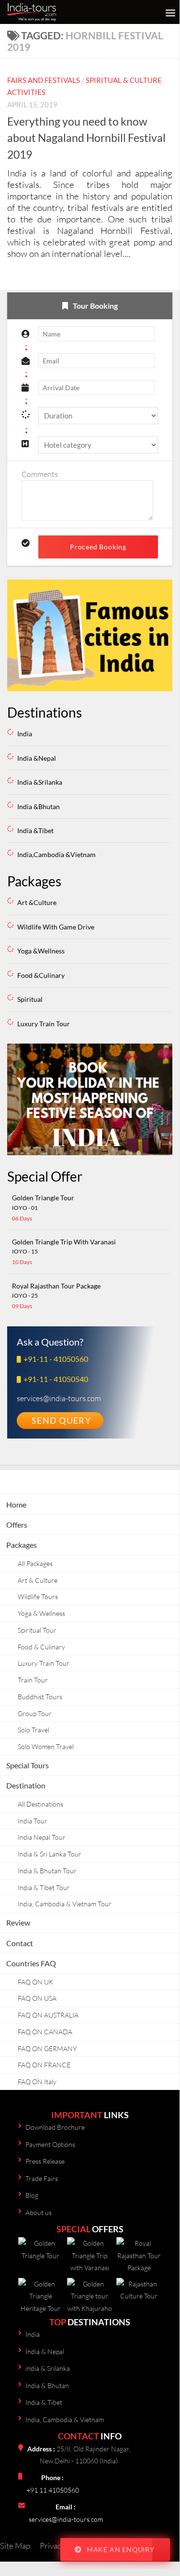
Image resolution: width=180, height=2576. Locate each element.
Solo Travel (34, 1730)
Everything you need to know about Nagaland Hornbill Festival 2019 (86, 138)
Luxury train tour (44, 1024)
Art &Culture (37, 902)
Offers (17, 1525)
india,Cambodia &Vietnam (56, 854)
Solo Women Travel (46, 1746)
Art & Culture (38, 1580)
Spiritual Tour (37, 1630)
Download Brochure (55, 2127)
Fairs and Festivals (44, 80)
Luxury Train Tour (44, 1663)
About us (39, 2212)
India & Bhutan (47, 2385)
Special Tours (28, 1765)
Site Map (15, 2546)
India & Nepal (45, 2351)
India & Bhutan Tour (47, 1871)
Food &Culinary (41, 975)
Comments (40, 474)
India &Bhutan (39, 806)
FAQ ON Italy (37, 2082)
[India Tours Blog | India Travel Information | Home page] (54, 12)
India (25, 734)
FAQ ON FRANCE (44, 2065)
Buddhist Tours (40, 1697)
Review (18, 1922)
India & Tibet (44, 2402)
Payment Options (50, 2144)
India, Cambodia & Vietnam (65, 2419)
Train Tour (33, 1680)
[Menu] (168, 12)
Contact (20, 1943)
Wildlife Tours (38, 1596)
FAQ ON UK (35, 1982)
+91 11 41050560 (53, 2490)
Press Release (45, 2161)
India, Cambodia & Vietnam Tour (65, 1904)
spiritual (30, 999)
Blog (32, 2195)
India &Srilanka (40, 782)
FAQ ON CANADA (45, 2032)
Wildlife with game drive (56, 927)
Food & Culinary (41, 1647)
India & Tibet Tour (44, 1887)
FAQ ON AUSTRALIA (48, 2015)
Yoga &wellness (41, 951)
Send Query (61, 1420)
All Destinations (40, 1804)
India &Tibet (35, 830)
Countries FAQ (31, 1963)
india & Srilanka (48, 2368)
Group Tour (35, 1713)
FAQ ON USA (37, 1998)
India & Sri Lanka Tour (50, 1854)
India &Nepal (37, 758)
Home (16, 1504)
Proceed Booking (98, 547)
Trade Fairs (42, 2178)
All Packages (35, 1563)
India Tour (33, 1821)
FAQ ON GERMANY (47, 2048)
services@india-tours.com (66, 2519)
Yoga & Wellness (41, 1613)
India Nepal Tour (42, 1837)
